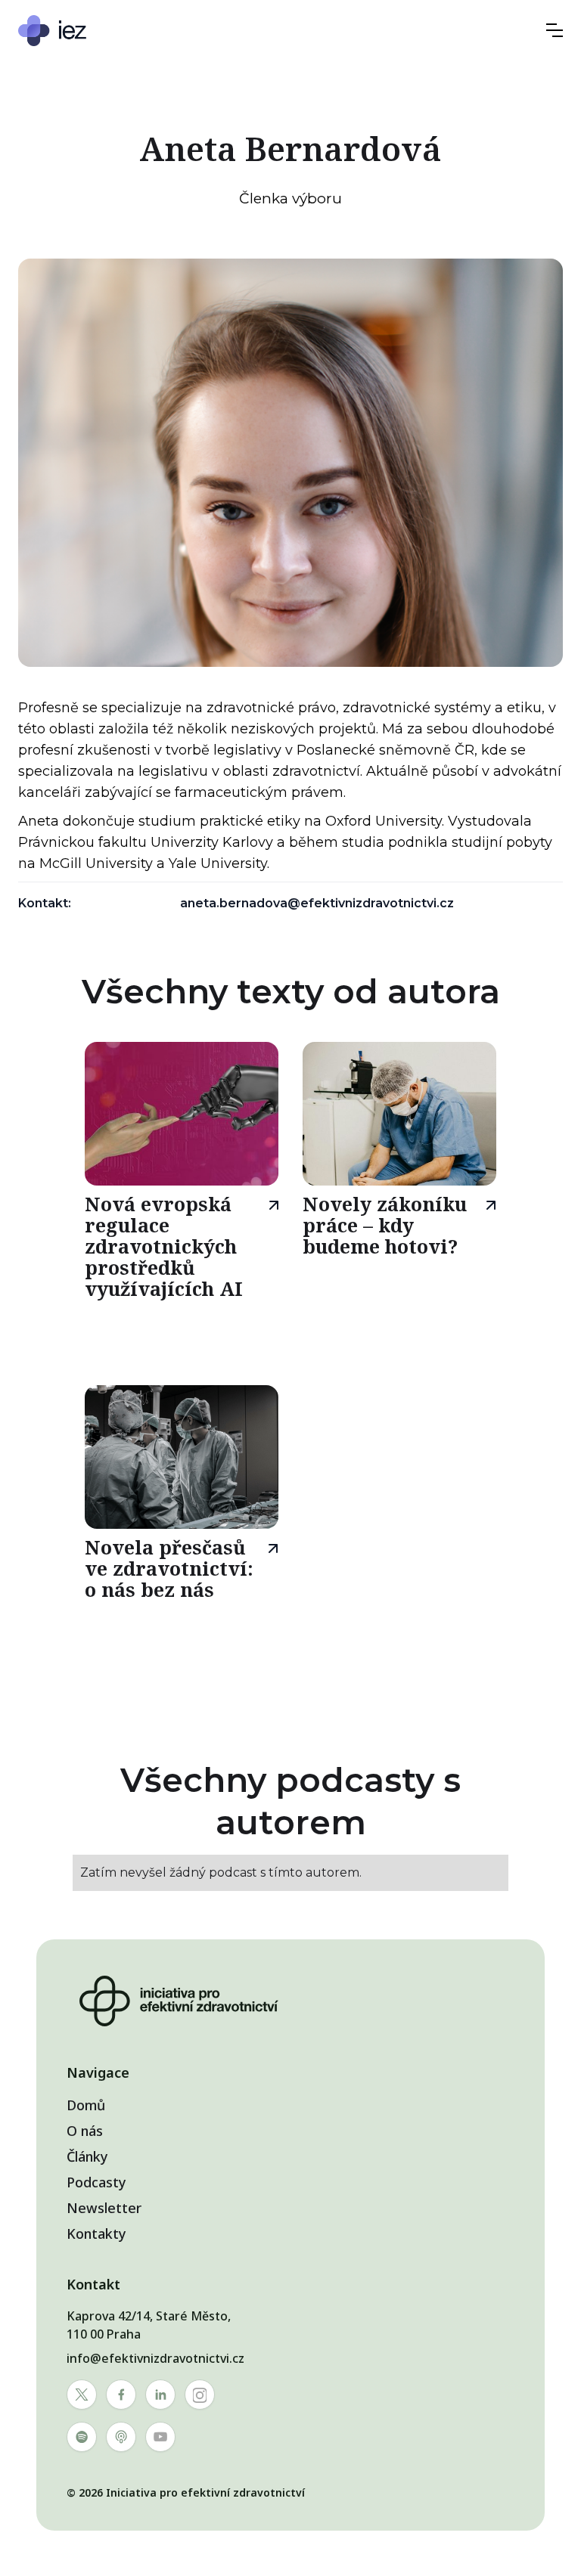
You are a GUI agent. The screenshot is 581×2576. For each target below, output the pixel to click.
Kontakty (96, 2233)
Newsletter (104, 2208)
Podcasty (96, 2182)
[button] (555, 30)
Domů (86, 2105)
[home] (98, 31)
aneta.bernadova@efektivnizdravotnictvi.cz (317, 903)
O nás (85, 2131)
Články (87, 2156)
